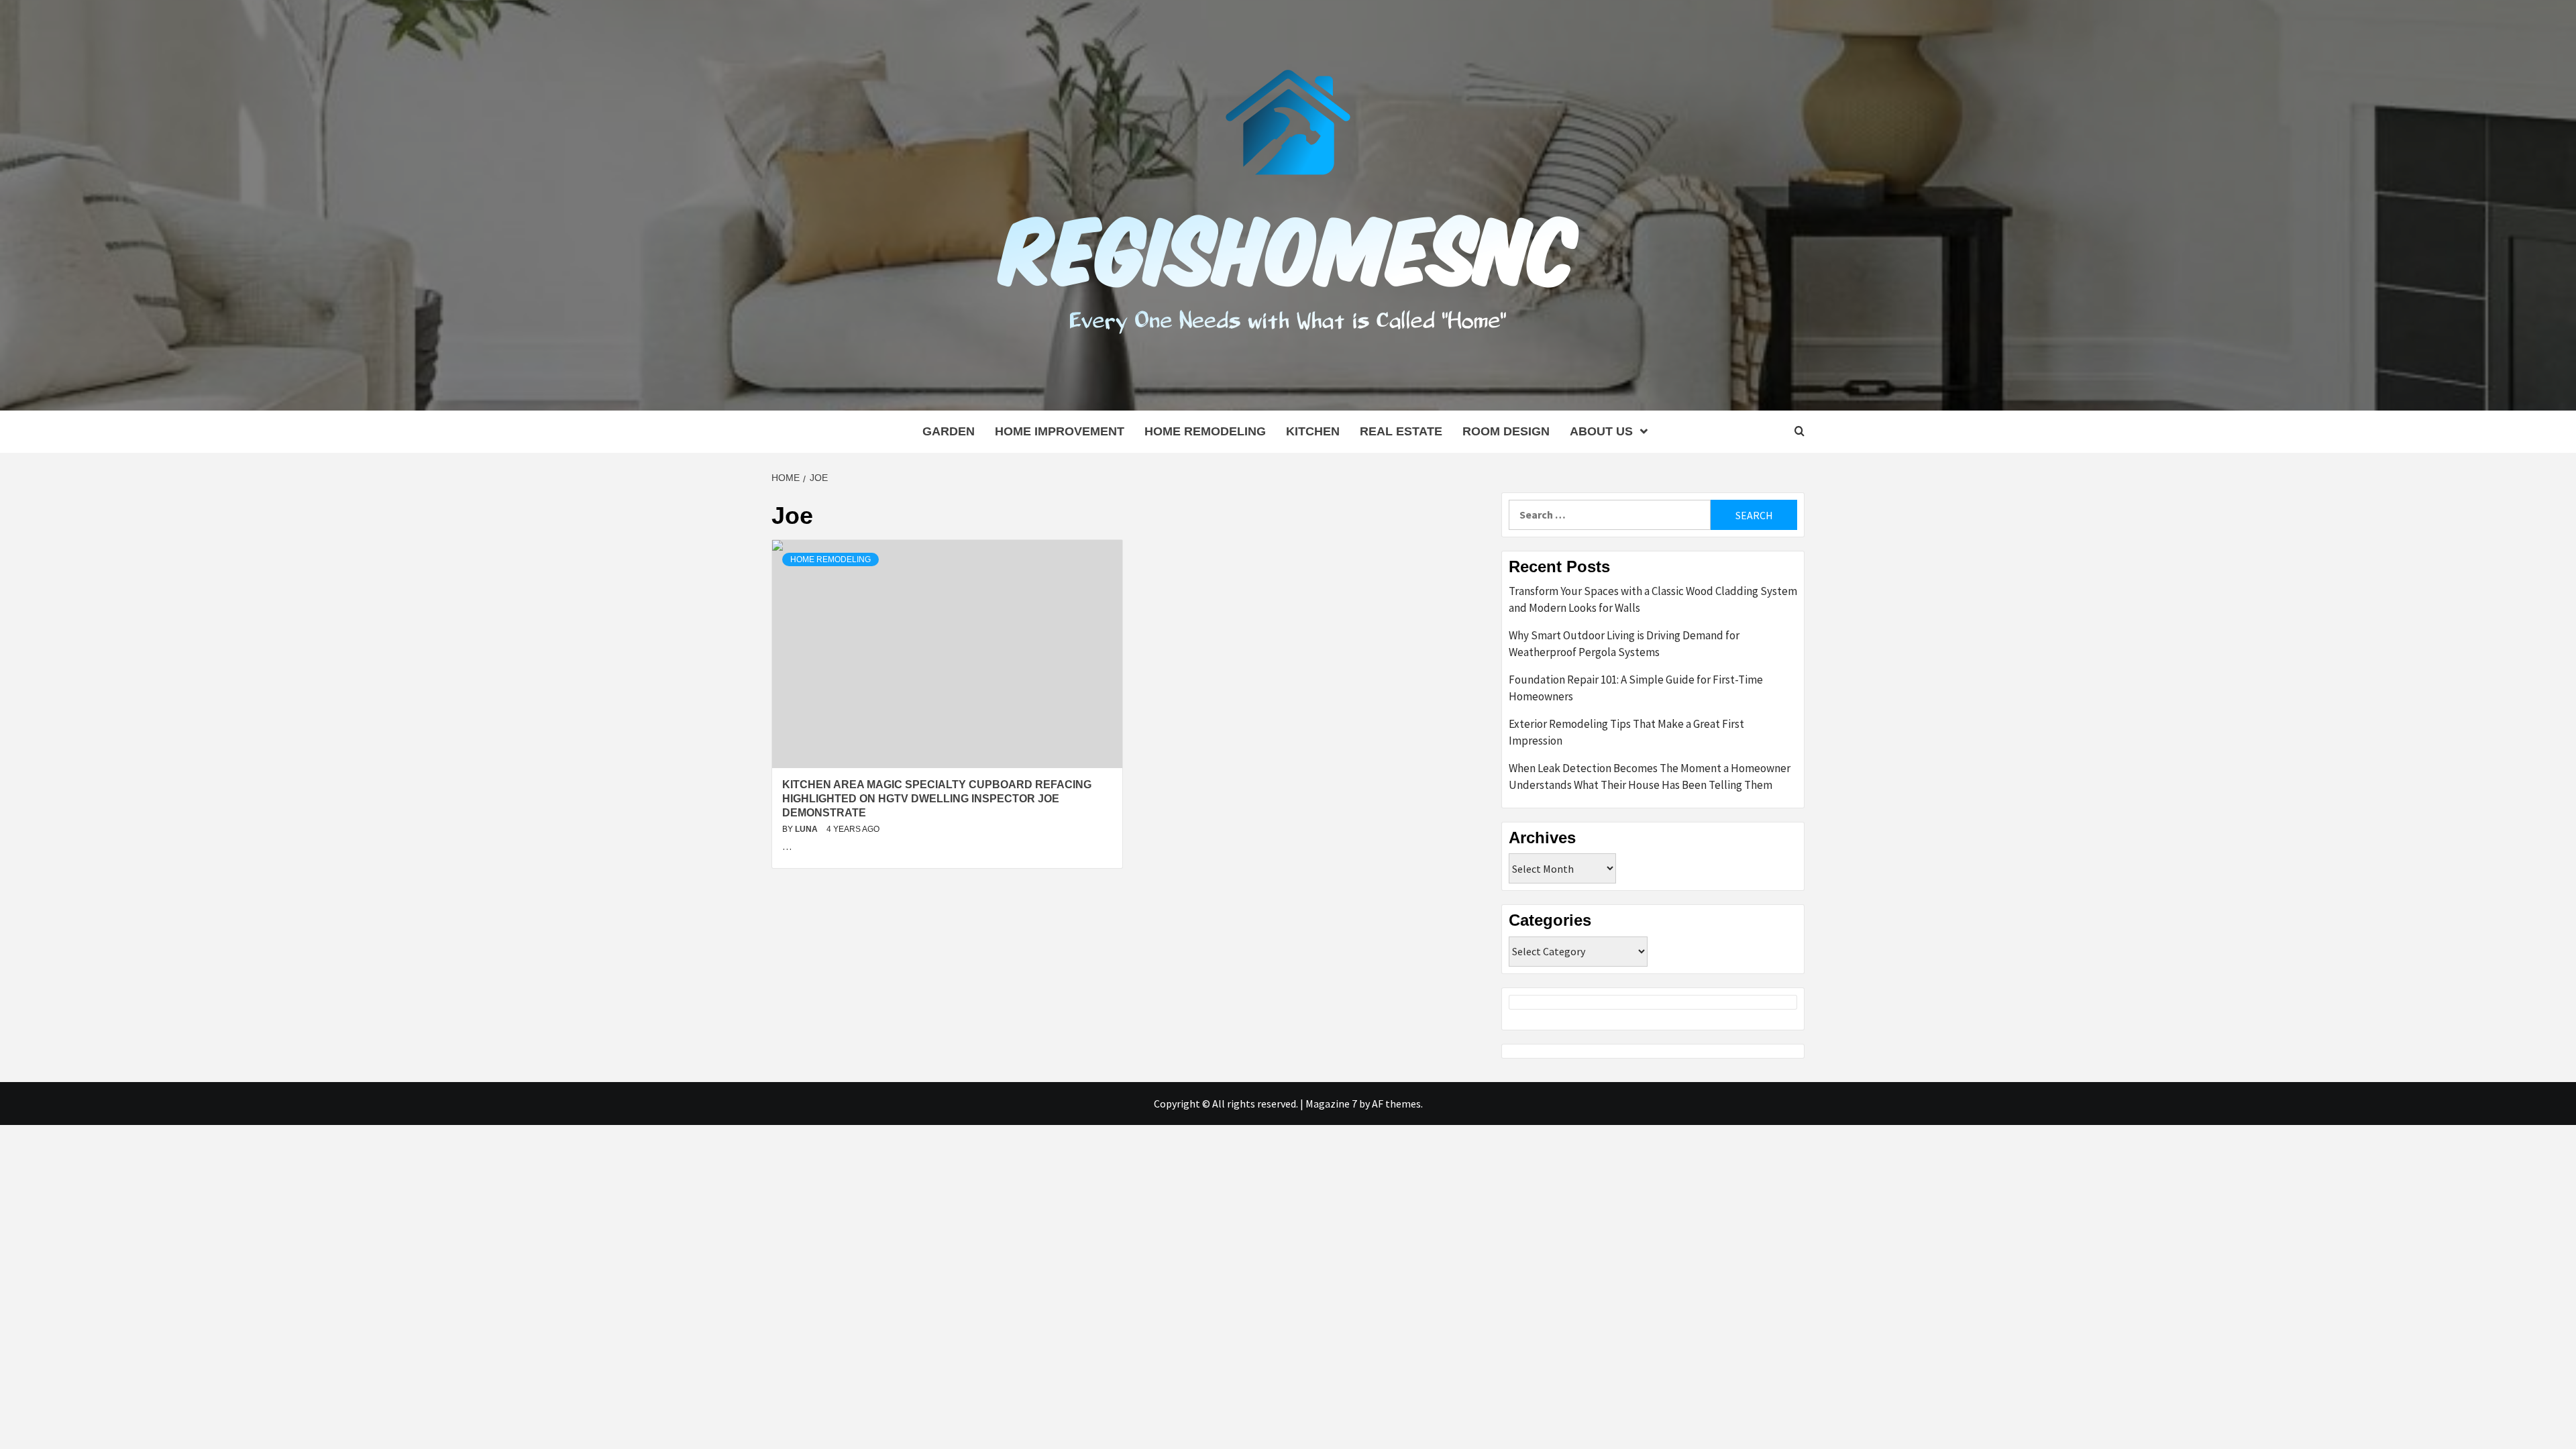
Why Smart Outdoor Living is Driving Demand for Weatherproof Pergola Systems (1624, 644)
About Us (1601, 431)
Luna (807, 829)
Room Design (1506, 431)
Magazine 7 (1331, 1104)
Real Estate (1401, 431)
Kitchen (1313, 431)
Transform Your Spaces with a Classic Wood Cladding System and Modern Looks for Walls (1653, 600)
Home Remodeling (1205, 431)
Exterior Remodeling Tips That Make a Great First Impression (1626, 733)
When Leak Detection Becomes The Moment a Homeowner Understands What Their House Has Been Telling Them (1650, 777)
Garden (949, 431)
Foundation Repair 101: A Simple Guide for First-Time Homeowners (1636, 688)
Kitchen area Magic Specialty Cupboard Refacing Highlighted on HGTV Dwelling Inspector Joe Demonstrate (937, 799)
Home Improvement (1060, 431)
